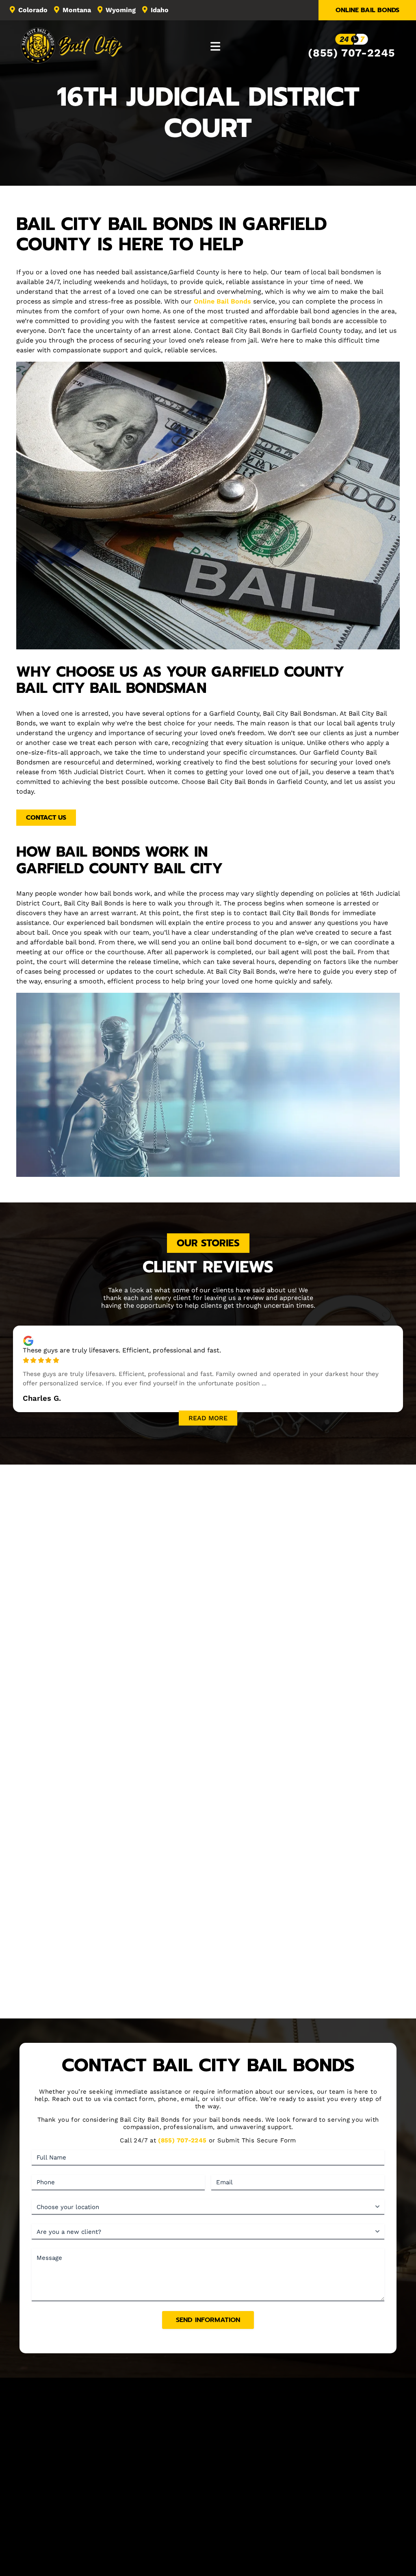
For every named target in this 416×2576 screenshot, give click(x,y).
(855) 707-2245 (351, 53)
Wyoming (121, 10)
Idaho (160, 10)
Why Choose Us (208, 2005)
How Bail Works (183, 2519)
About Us (84, 2519)
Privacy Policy (286, 2555)
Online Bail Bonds (367, 10)
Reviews (263, 2519)
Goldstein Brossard (234, 2563)
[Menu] (216, 46)
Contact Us (46, 818)
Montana (77, 10)
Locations (229, 2519)
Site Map (359, 2519)
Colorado (33, 10)
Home (53, 2519)
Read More (208, 1418)
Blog (290, 2519)
